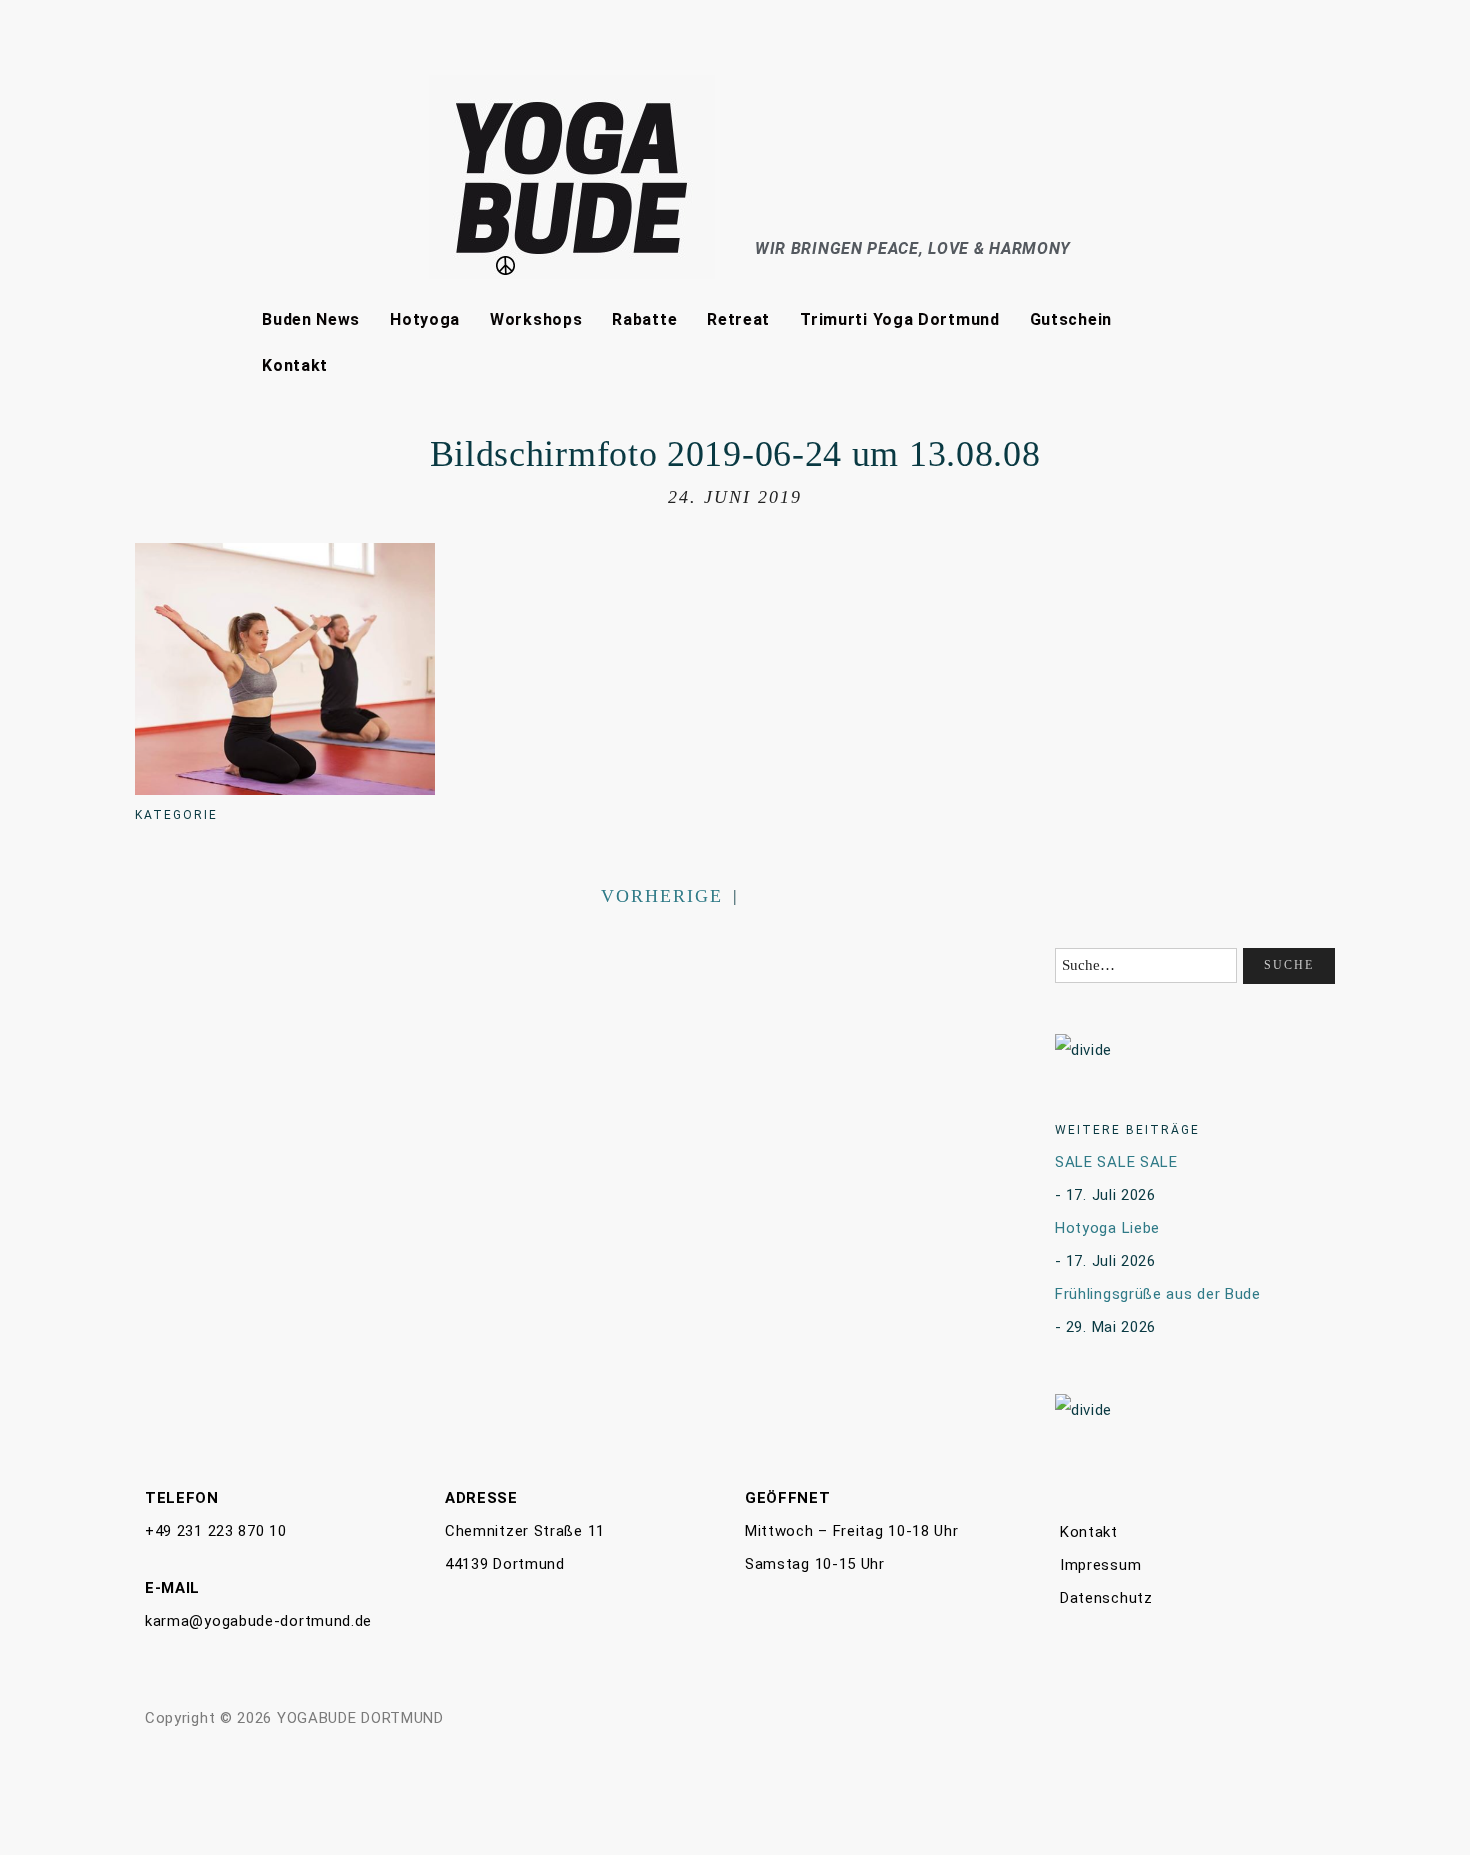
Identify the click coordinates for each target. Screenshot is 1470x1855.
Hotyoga (425, 319)
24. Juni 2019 (735, 497)
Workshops (536, 319)
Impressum (1100, 1565)
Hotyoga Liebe (1107, 1228)
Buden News (311, 319)
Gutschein (1071, 319)
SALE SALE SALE (1116, 1162)
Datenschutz (1106, 1598)
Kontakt (295, 365)
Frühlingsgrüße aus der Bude (1158, 1294)
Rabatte (644, 319)
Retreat (738, 319)
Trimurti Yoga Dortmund (899, 319)
